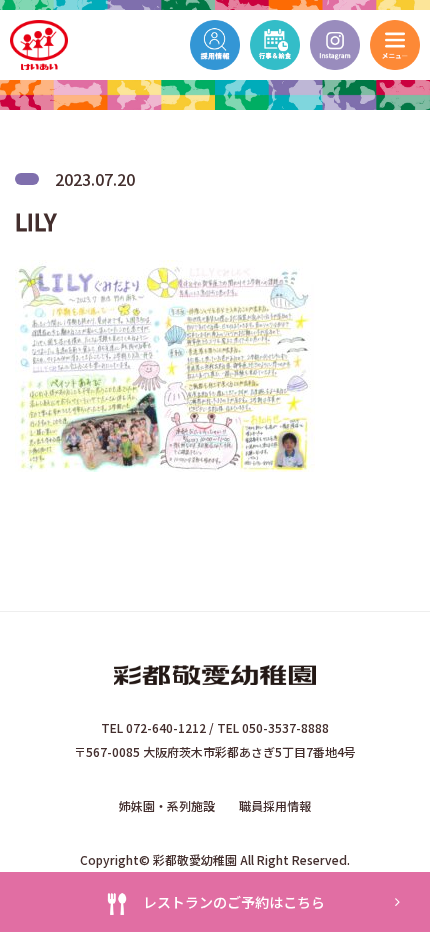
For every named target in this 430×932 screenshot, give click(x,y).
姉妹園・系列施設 (167, 805)
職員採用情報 (275, 805)
